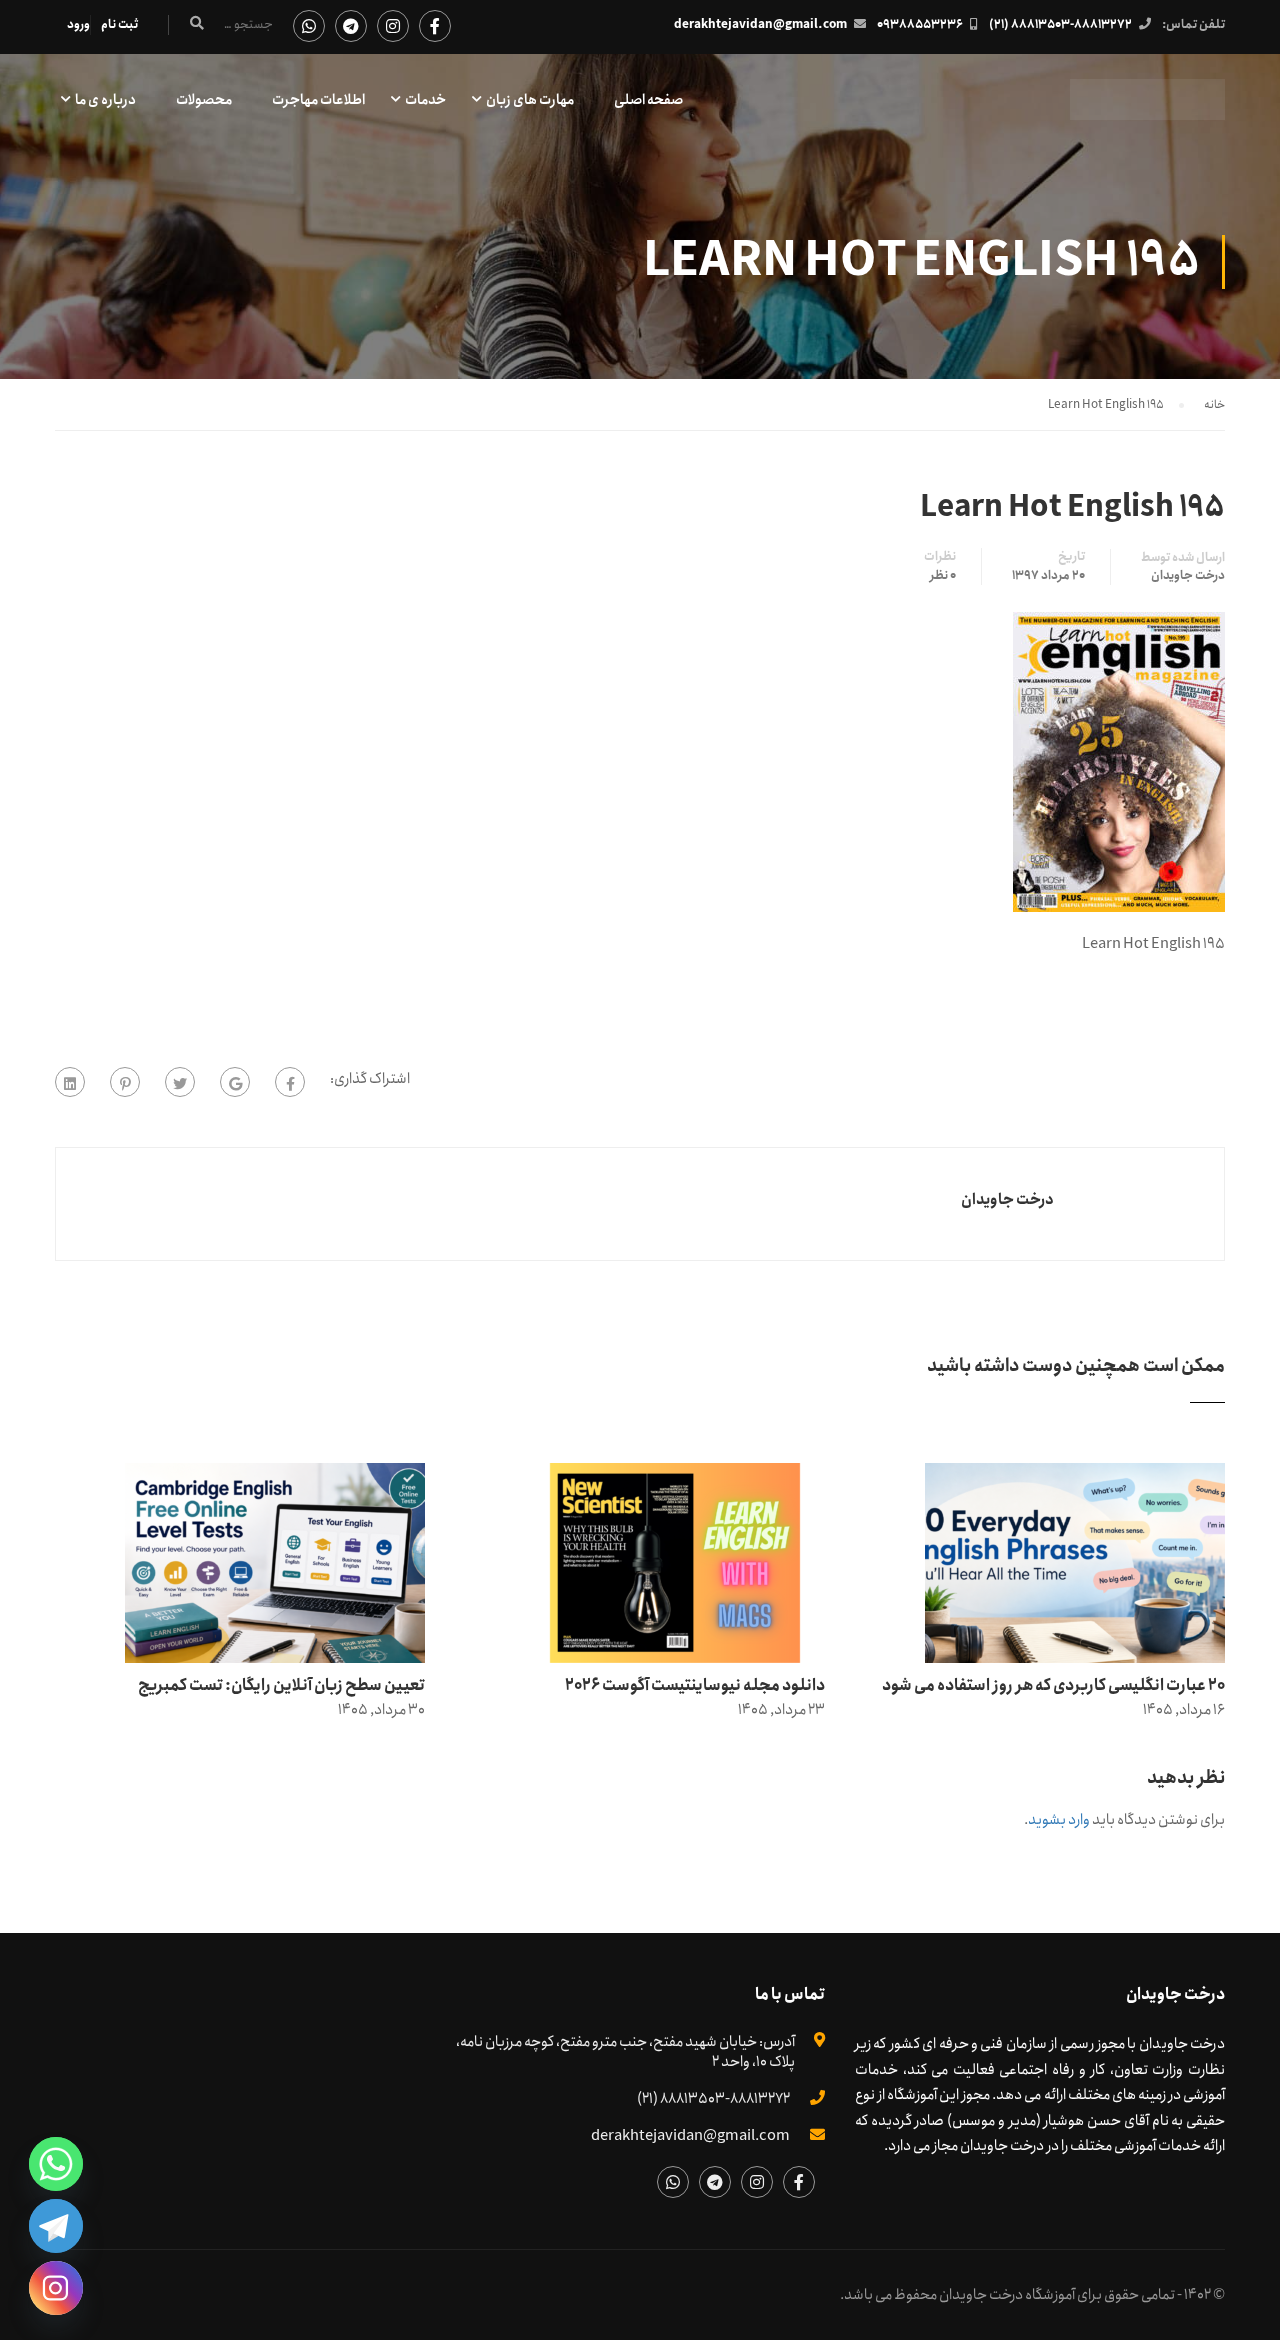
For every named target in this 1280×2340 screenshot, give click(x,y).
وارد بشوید (1059, 1820)
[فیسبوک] (290, 1082)
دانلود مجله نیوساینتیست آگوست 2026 (695, 1685)
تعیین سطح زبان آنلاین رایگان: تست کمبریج (281, 1685)
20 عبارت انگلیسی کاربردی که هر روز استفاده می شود (1053, 1685)
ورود (78, 24)
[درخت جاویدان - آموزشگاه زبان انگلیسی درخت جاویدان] (1147, 109)
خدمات (425, 100)
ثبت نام (119, 24)
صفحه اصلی (648, 100)
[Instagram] (56, 2288)
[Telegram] (56, 2226)
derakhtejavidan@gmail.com (760, 24)
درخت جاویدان (1188, 576)
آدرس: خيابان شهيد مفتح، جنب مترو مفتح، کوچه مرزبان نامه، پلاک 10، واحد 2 (625, 2052)
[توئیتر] (180, 1082)
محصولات (204, 100)
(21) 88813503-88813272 (1060, 24)
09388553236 (920, 24)
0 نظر (943, 576)
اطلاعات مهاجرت (318, 100)
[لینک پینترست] (125, 1082)
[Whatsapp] (56, 2164)
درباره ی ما (105, 100)
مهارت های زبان (530, 100)
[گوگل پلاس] (235, 1082)
